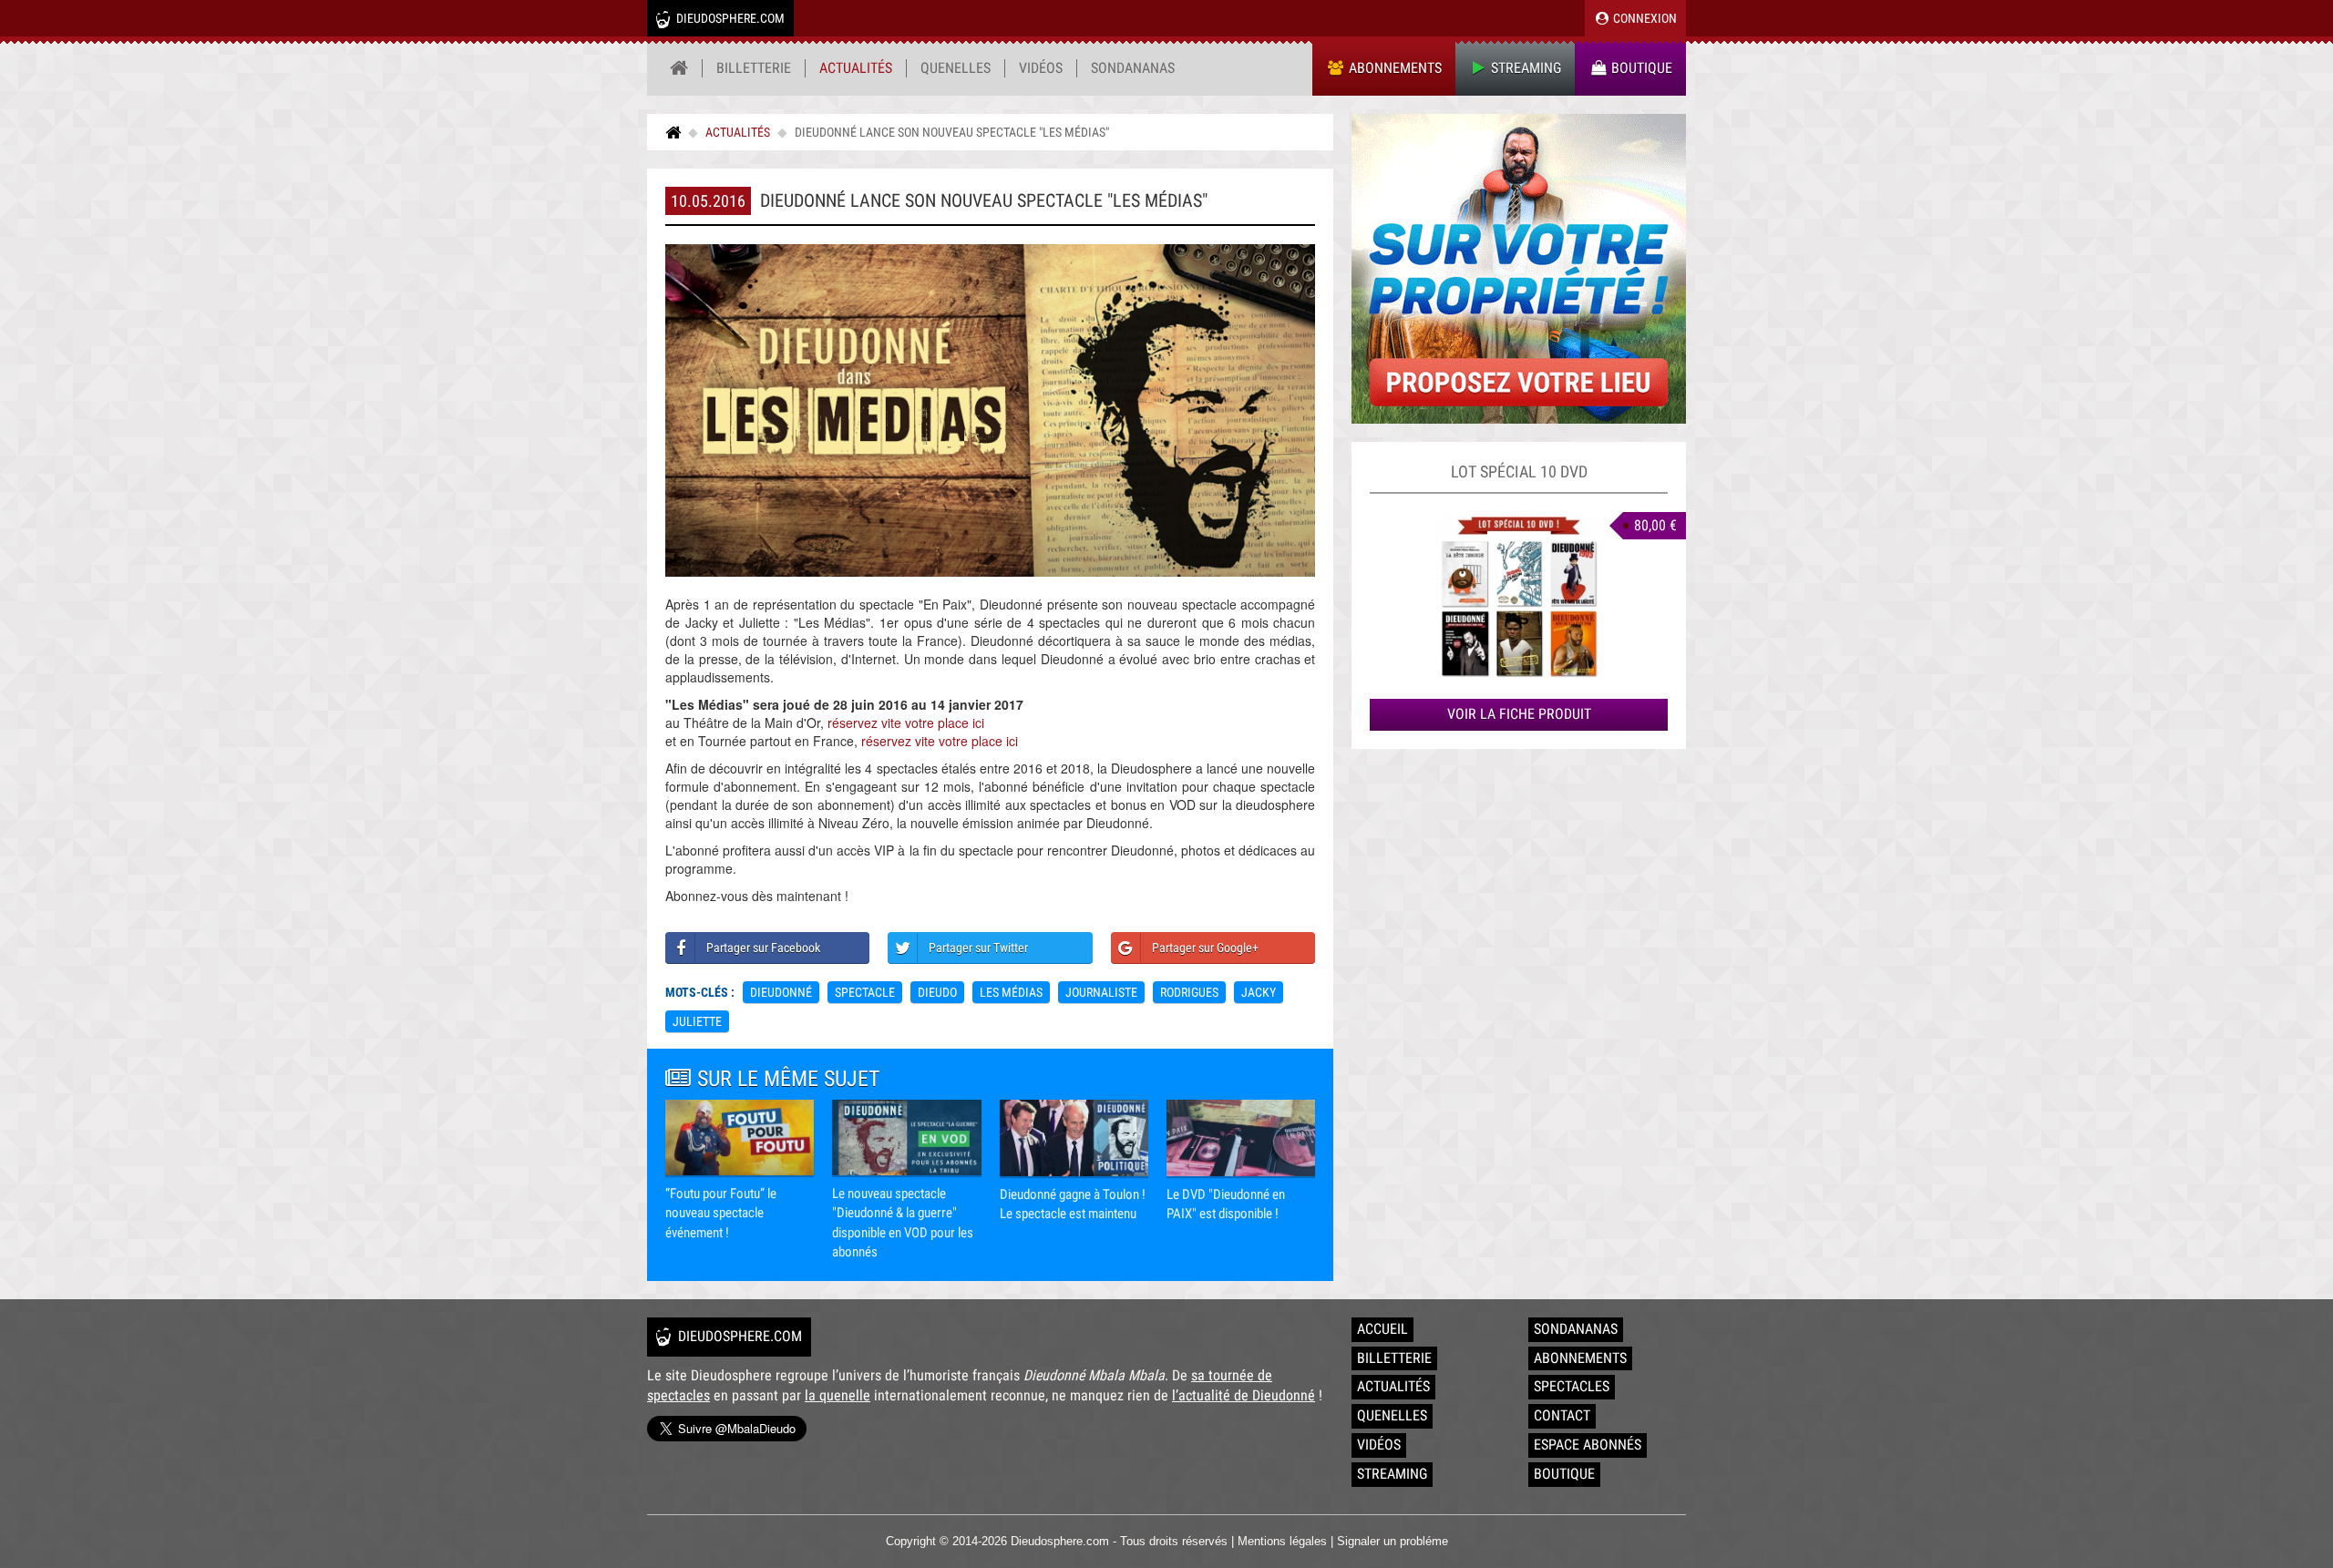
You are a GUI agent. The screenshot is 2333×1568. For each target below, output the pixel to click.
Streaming (1524, 68)
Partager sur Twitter (978, 948)
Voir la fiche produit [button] (1519, 714)
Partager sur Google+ (1205, 948)
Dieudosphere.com (729, 18)
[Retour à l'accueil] (679, 68)
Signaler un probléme (1393, 1541)
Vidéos (1041, 68)
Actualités (856, 68)
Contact (1562, 1415)
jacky (1259, 992)
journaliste (1101, 992)
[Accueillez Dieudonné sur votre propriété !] (1519, 269)
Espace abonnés (1588, 1445)
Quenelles (956, 68)
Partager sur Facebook (763, 948)
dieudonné (781, 992)
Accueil (1382, 1329)
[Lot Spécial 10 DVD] (1519, 596)
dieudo (937, 992)
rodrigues (1189, 992)
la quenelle (838, 1395)
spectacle (865, 992)
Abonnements (1393, 68)
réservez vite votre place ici (906, 723)
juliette (697, 1021)
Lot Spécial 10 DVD (1519, 471)
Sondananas (1133, 68)
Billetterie (754, 68)
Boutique (1640, 68)
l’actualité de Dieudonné (1244, 1395)
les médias (1011, 992)
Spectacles (1572, 1386)
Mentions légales (1282, 1541)
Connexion (1644, 18)
